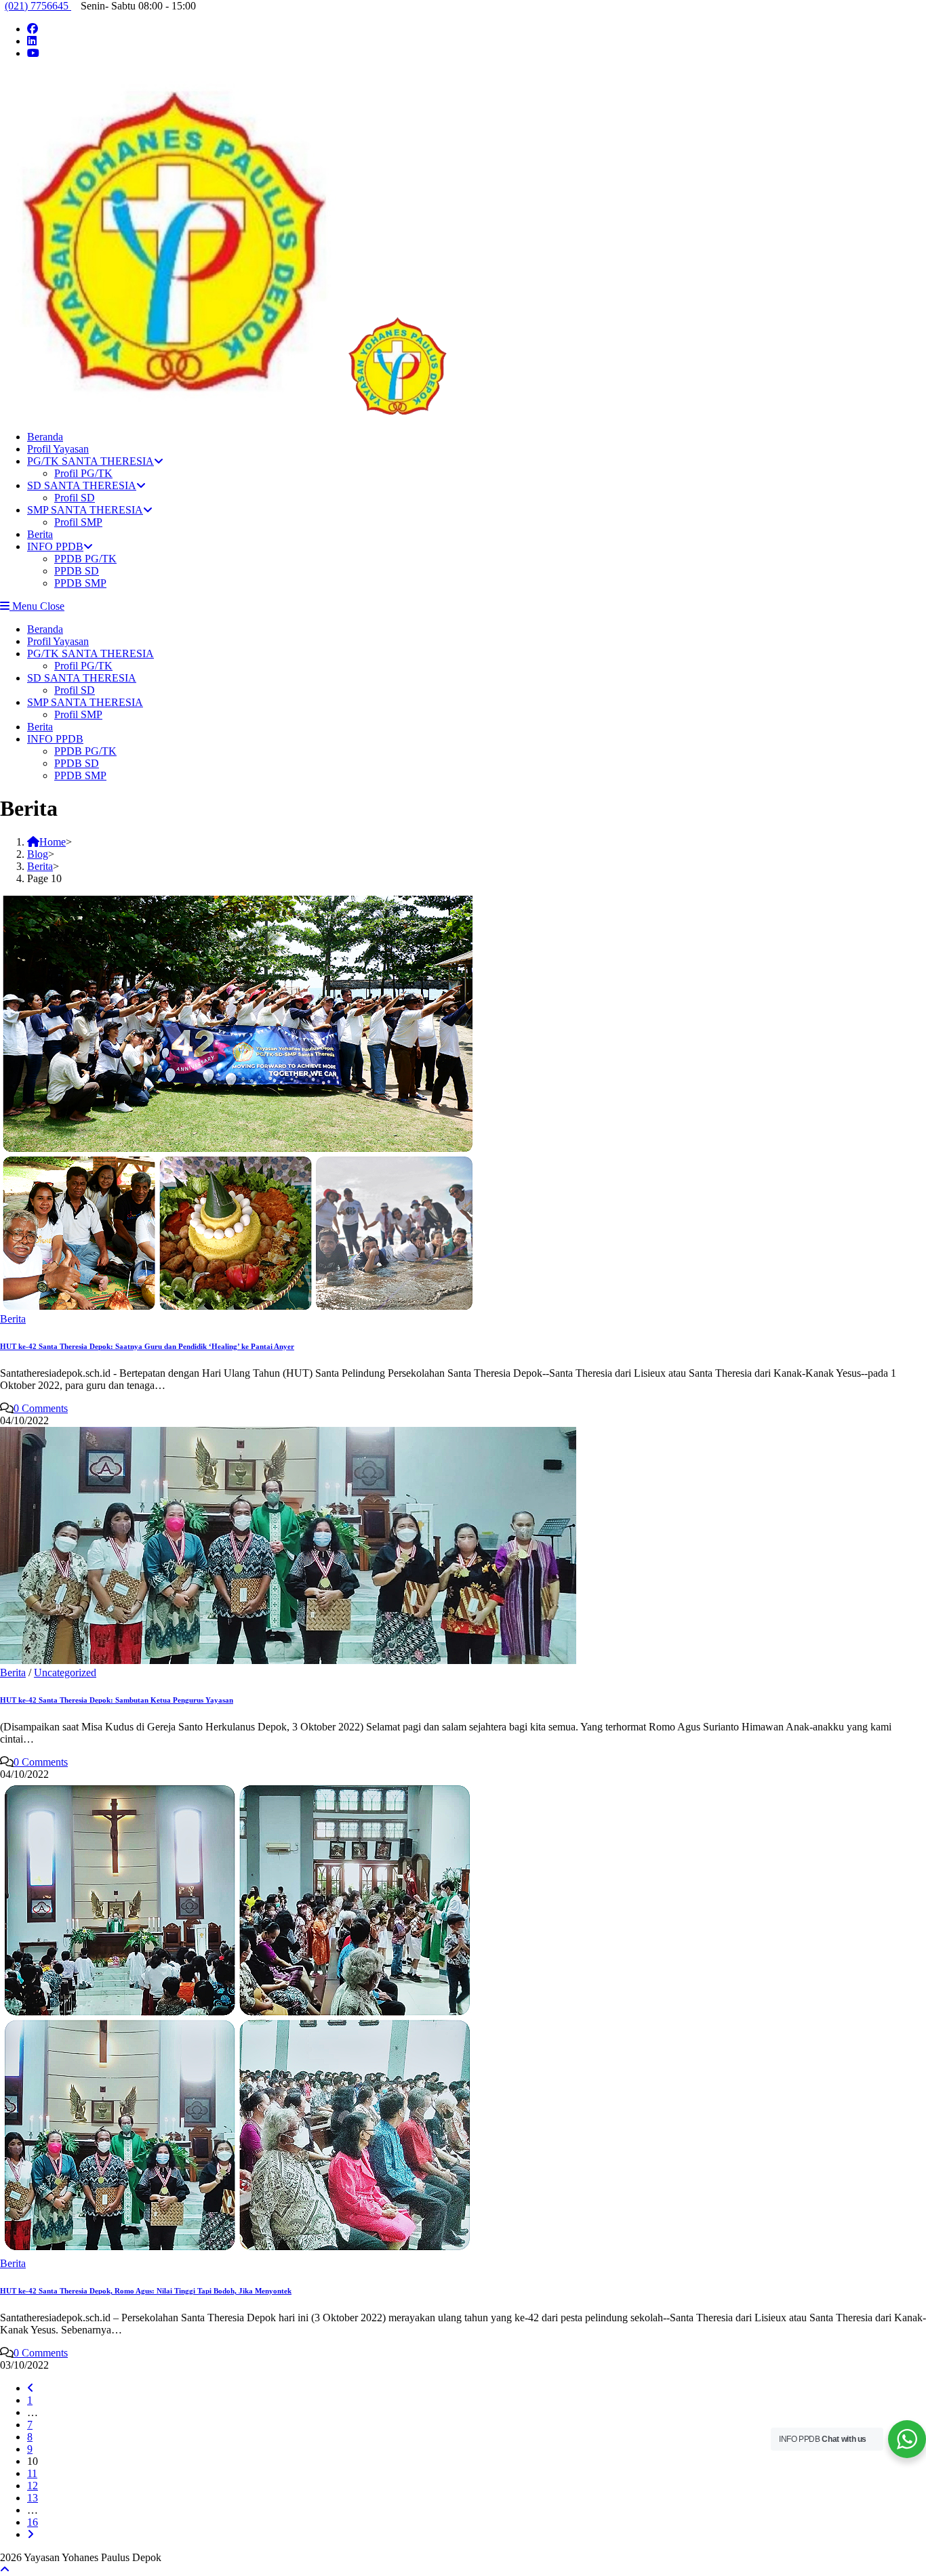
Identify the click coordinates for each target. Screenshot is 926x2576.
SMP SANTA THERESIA (85, 702)
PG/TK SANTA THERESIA (90, 653)
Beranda (45, 629)
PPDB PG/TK (85, 751)
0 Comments (41, 1408)
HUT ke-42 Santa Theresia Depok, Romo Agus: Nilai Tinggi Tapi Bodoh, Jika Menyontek (146, 2291)
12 (33, 2486)
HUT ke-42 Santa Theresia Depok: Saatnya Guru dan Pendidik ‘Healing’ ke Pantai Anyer (147, 1346)
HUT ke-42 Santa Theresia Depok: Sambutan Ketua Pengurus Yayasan (117, 1700)
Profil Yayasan (58, 641)
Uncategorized (65, 1673)
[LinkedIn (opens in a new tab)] (32, 41)
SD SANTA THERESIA (82, 678)
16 (33, 2522)
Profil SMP (78, 714)
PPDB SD (77, 763)
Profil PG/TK (83, 666)
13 (33, 2498)
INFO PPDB (55, 739)
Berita (40, 727)
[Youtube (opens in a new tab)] (33, 53)
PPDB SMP (80, 775)
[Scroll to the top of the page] (5, 2570)
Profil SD (75, 690)
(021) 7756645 (38, 6)
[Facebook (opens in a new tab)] (33, 29)
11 (32, 2473)
